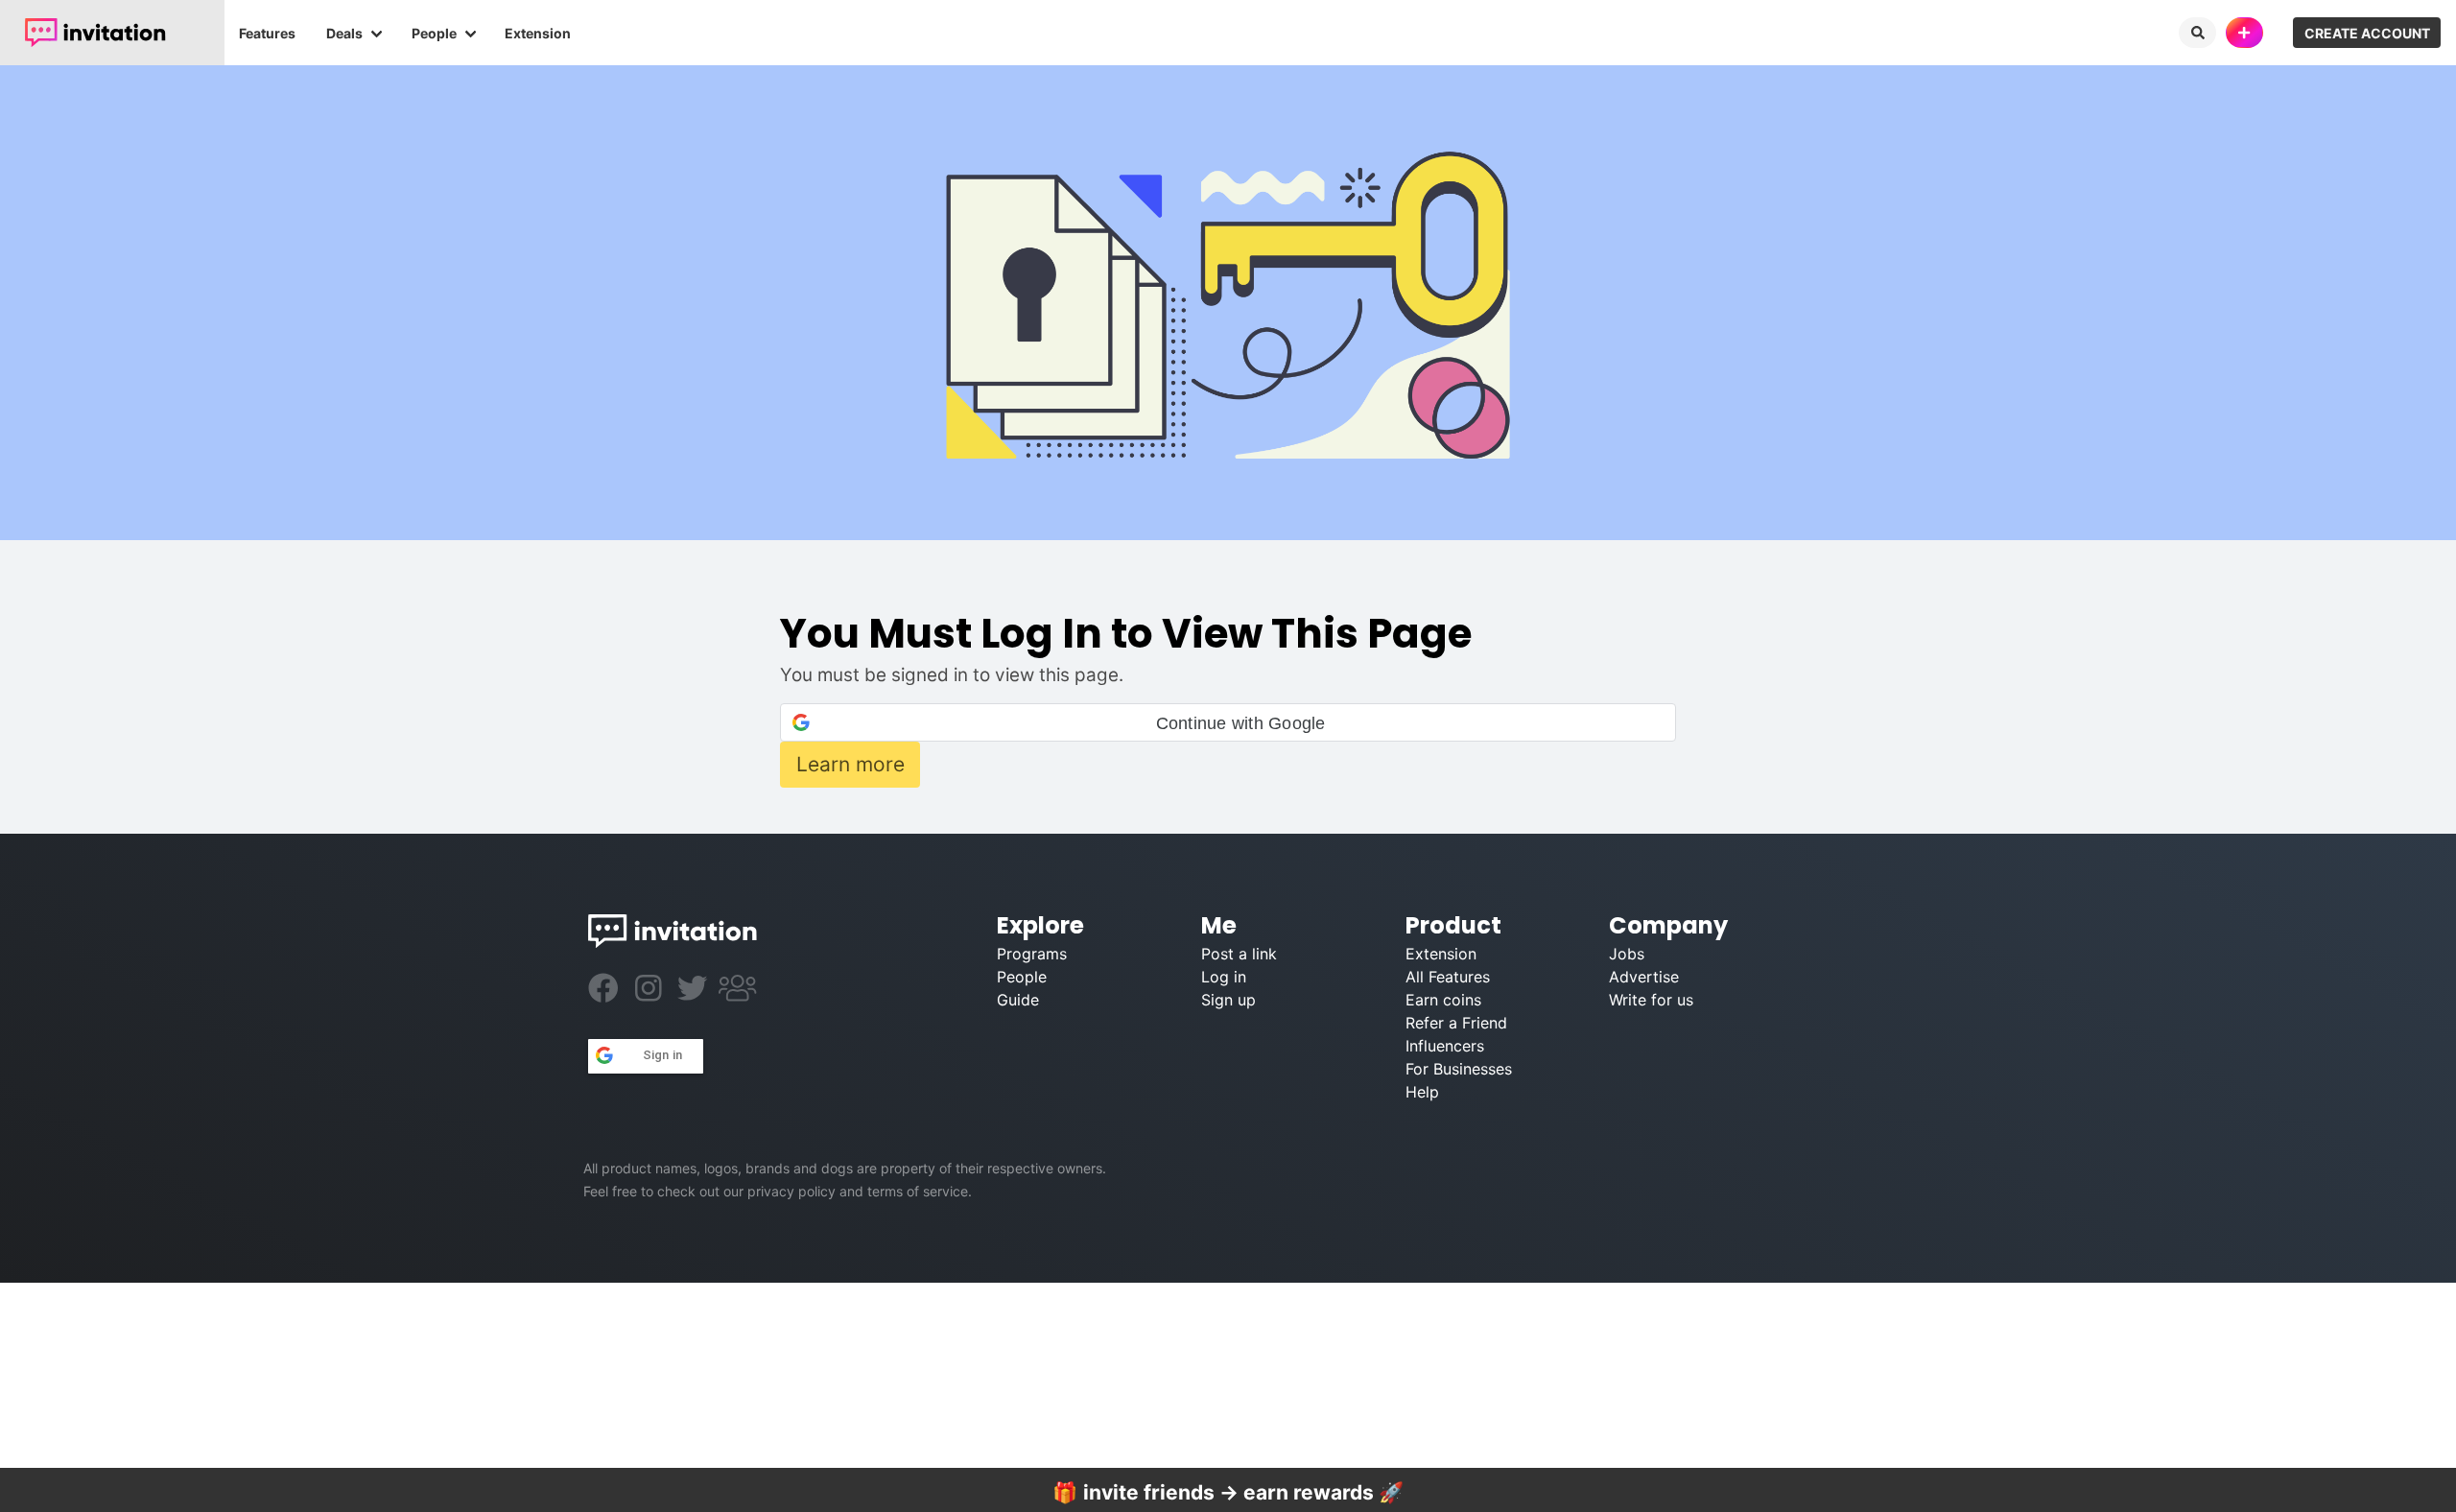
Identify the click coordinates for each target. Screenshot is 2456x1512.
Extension (538, 33)
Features (267, 33)
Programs (1032, 954)
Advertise (1644, 977)
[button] (1228, 722)
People (434, 33)
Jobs (1627, 954)
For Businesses (1459, 1069)
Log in (1224, 977)
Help (1422, 1092)
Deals (344, 33)
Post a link (1239, 954)
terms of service (918, 1191)
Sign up (1228, 1000)
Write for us (1651, 1000)
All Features (1448, 977)
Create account (2367, 33)
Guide (1018, 1000)
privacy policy (791, 1191)
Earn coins (1443, 1000)
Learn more (850, 764)
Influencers (1445, 1046)
